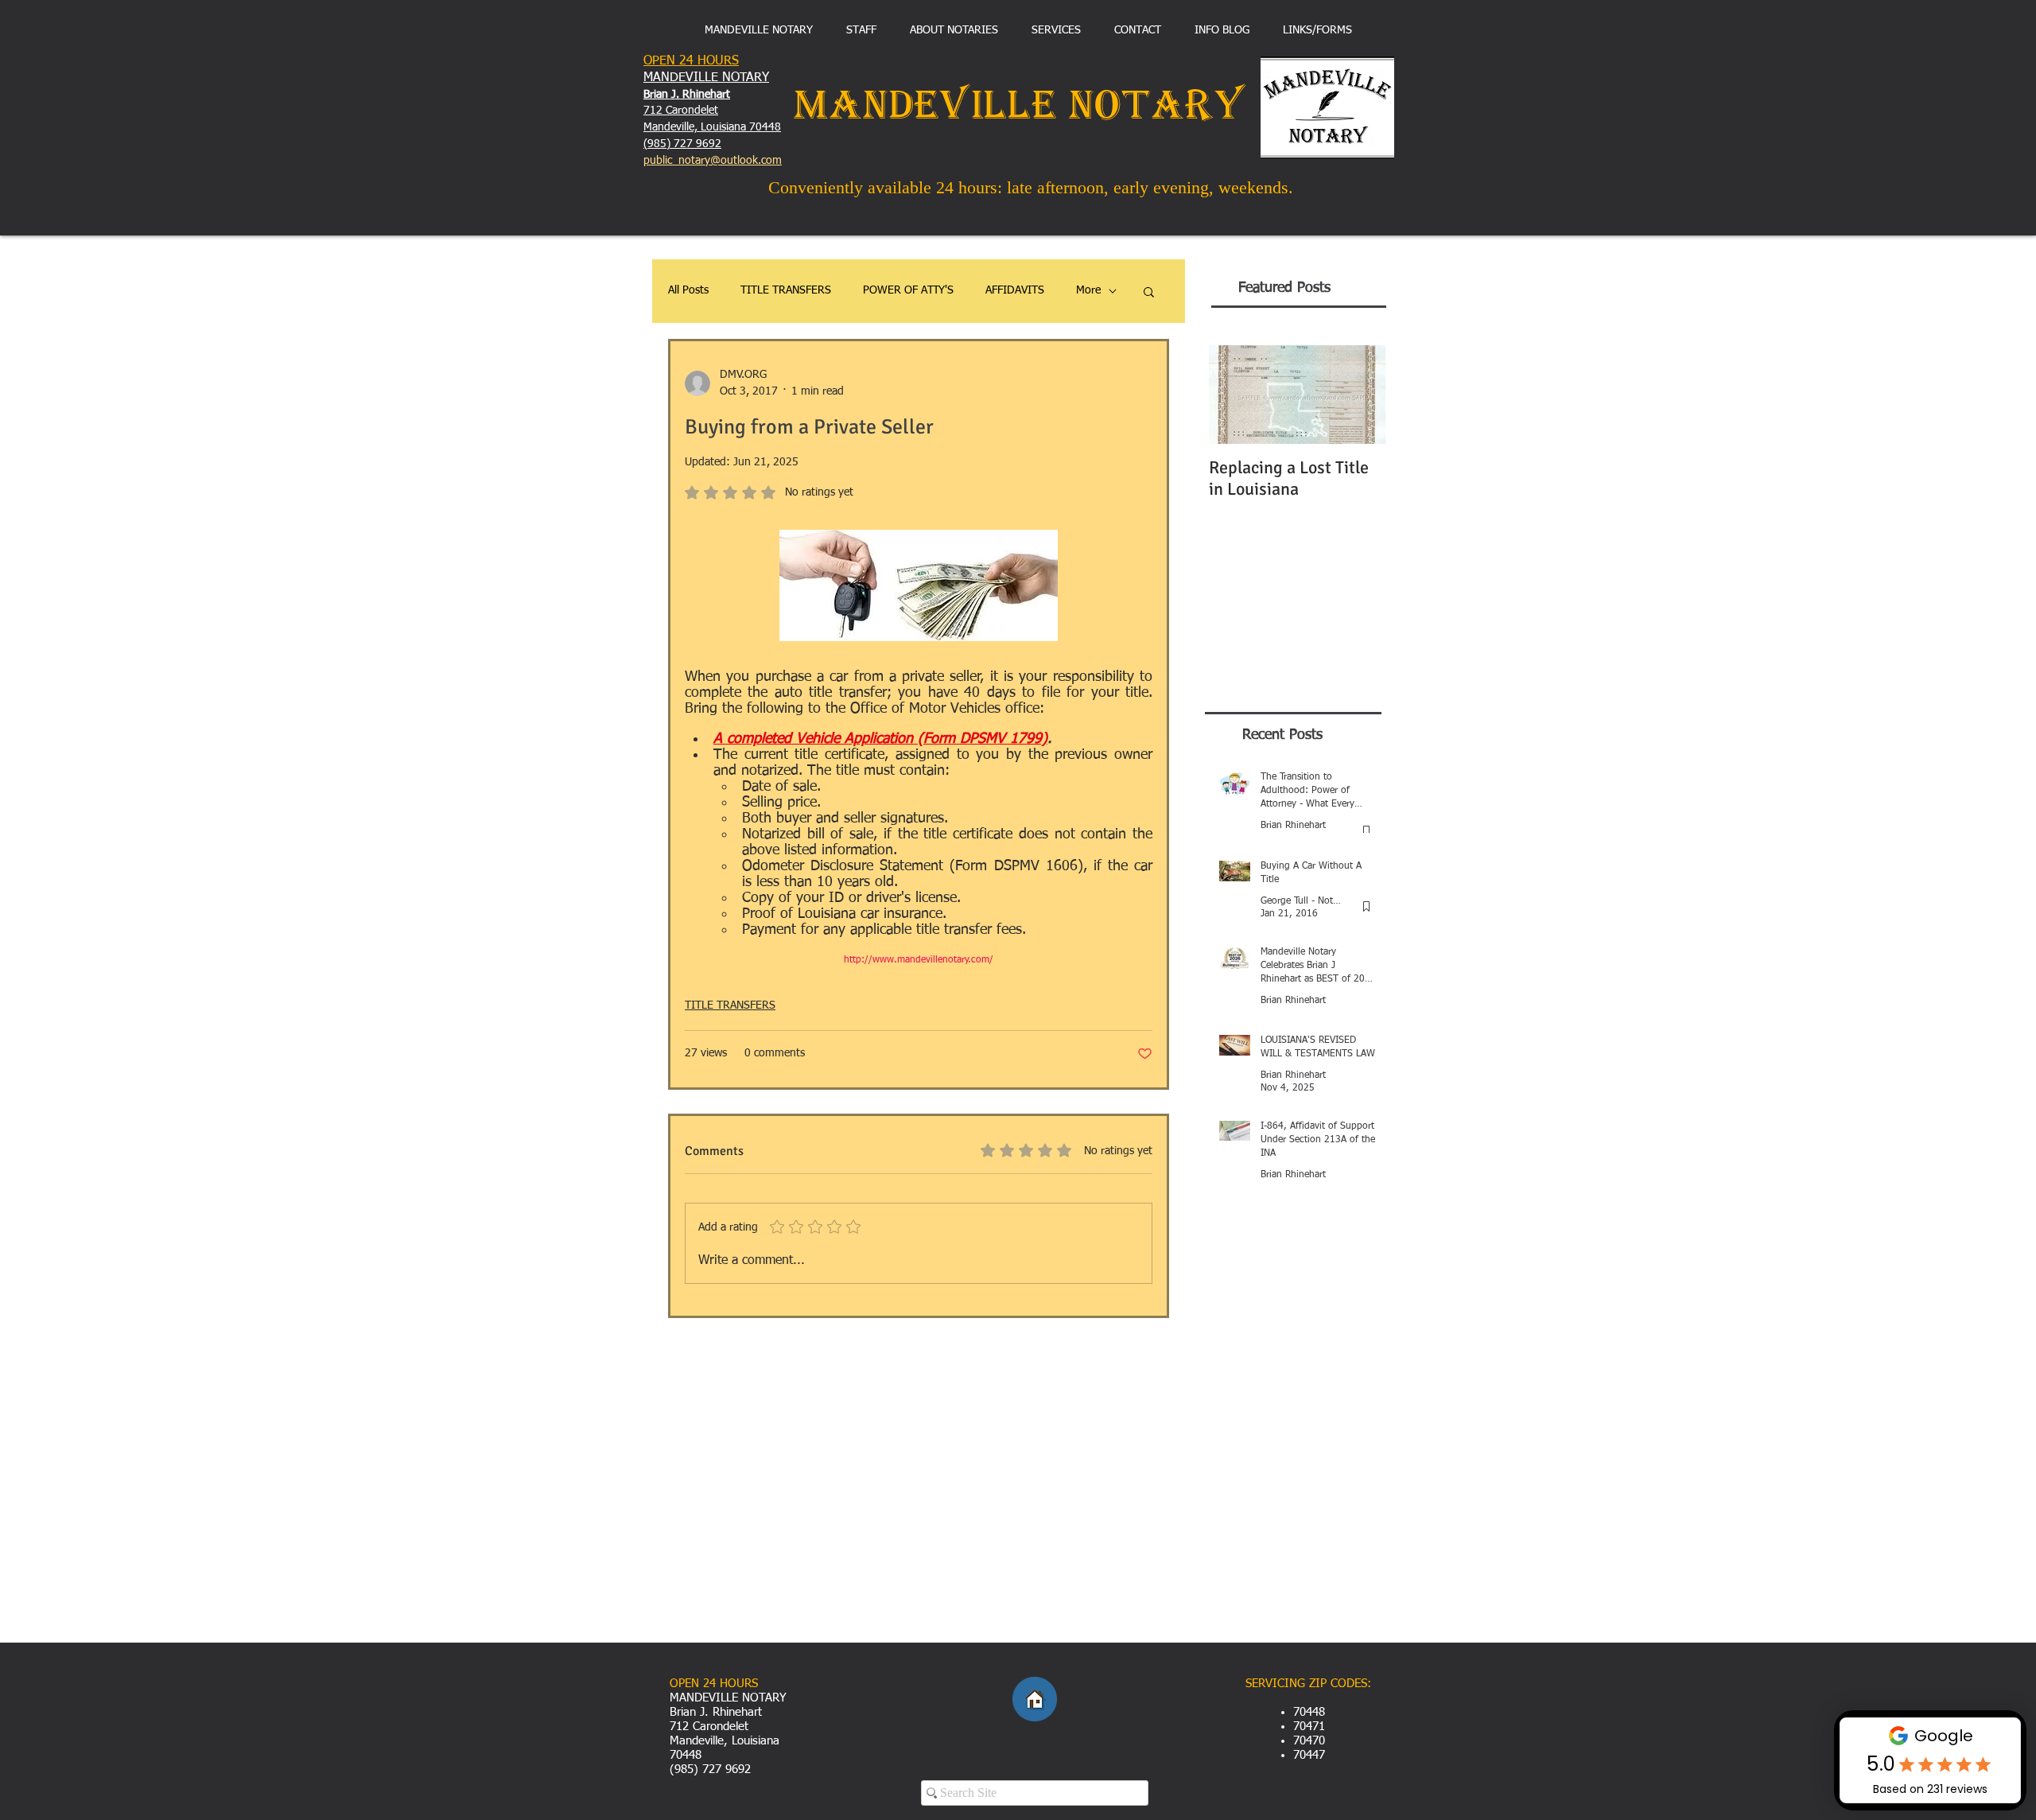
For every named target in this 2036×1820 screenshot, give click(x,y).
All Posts (688, 290)
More (1088, 290)
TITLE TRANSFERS (786, 290)
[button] (1149, 291)
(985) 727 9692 (682, 144)
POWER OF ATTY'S (908, 290)
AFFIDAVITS (1015, 290)
